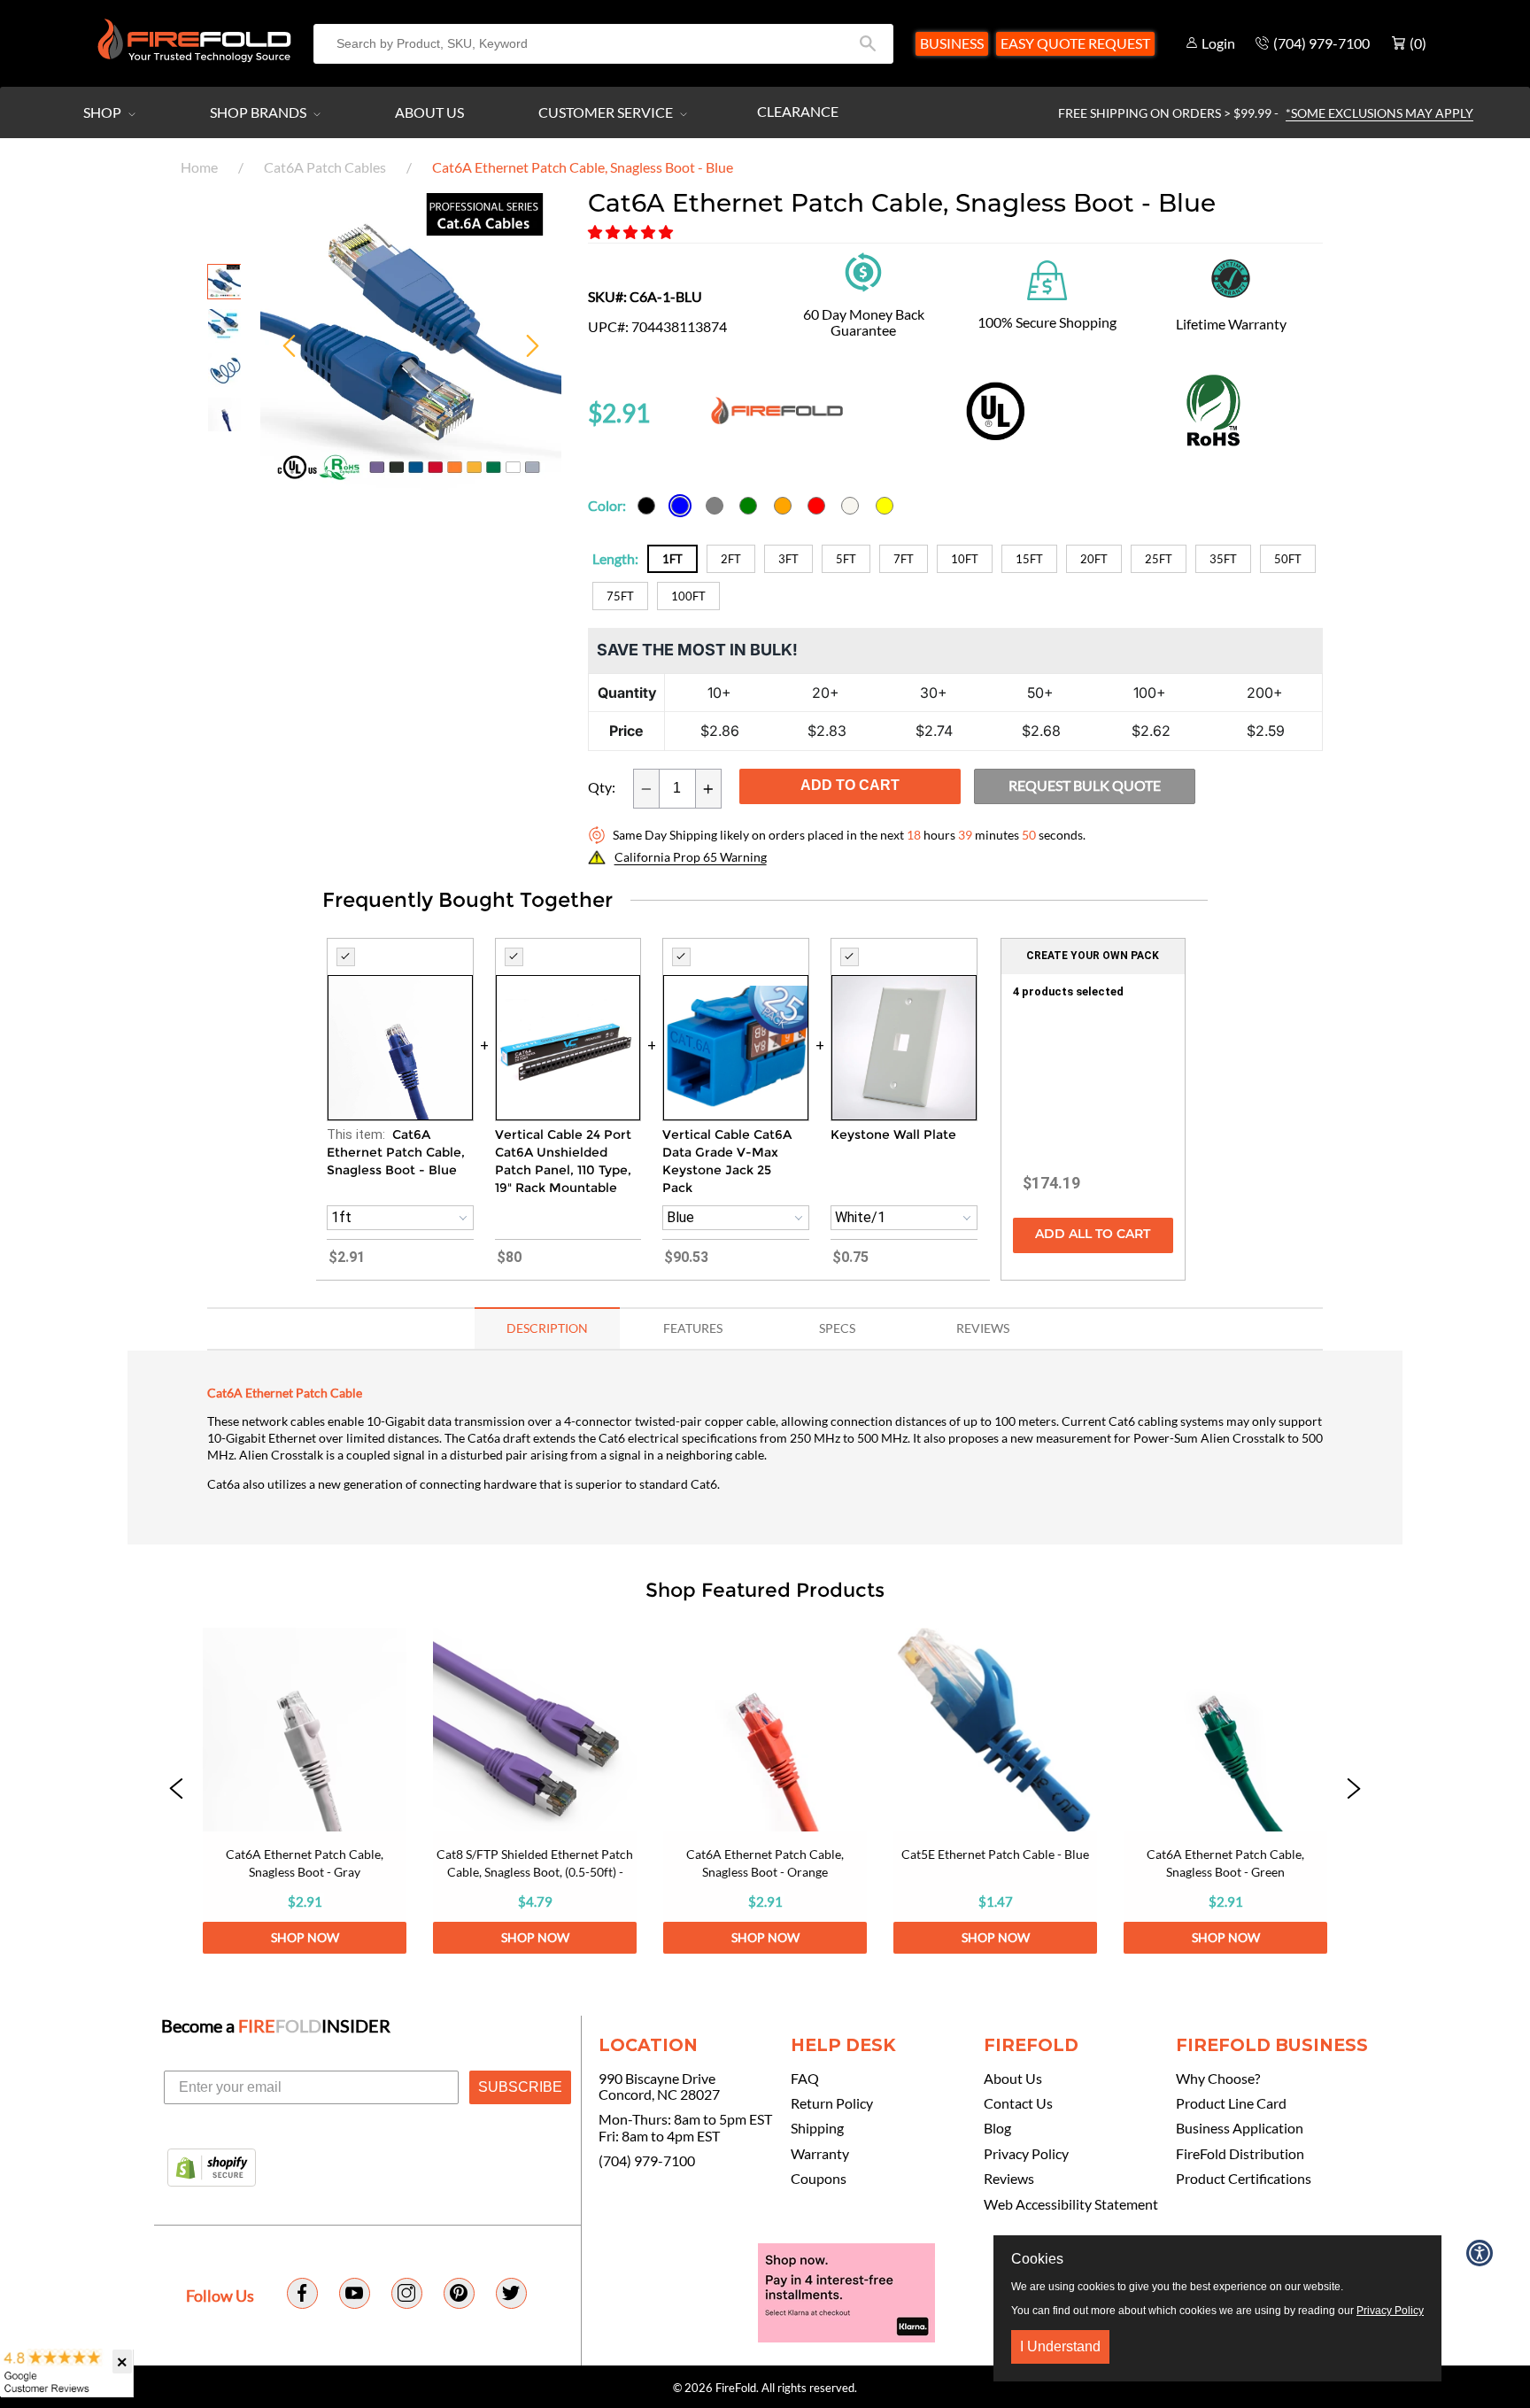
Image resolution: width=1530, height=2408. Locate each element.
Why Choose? (1218, 2079)
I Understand (1060, 2346)
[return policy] (863, 270)
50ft (1288, 559)
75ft (620, 596)
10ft (965, 559)
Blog (997, 2128)
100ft (688, 596)
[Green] (748, 506)
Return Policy (832, 2103)
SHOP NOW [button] (305, 1937)
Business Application (1240, 2128)
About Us (429, 112)
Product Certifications (1244, 2179)
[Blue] (680, 506)
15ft (1029, 559)
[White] (850, 506)
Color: (607, 505)
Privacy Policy (1026, 2154)
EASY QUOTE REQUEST (1075, 43)
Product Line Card (1231, 2103)
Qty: (602, 787)
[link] (305, 1791)
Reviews (1009, 2179)
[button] (632, 232)
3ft (788, 559)
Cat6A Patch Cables (325, 167)
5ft (846, 559)
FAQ (805, 2079)
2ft (731, 559)
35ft (1223, 559)
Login (1218, 43)
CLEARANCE (798, 111)
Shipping (817, 2128)
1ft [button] (341, 1217)
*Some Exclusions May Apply (1379, 113)
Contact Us (1018, 2103)
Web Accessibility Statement (1071, 2204)
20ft (1094, 559)
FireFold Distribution (1240, 2154)
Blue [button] (680, 1217)
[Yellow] (885, 506)
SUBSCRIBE (520, 2087)
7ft (904, 559)
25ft (1159, 559)
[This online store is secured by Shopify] (212, 2169)
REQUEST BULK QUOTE (1085, 785)
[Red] (816, 506)
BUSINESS (952, 43)
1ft (672, 559)
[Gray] (715, 506)
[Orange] (783, 506)
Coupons (819, 2179)
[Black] (646, 506)
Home (199, 167)
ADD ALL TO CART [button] (1093, 1235)
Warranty (820, 2154)
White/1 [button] (860, 1217)
